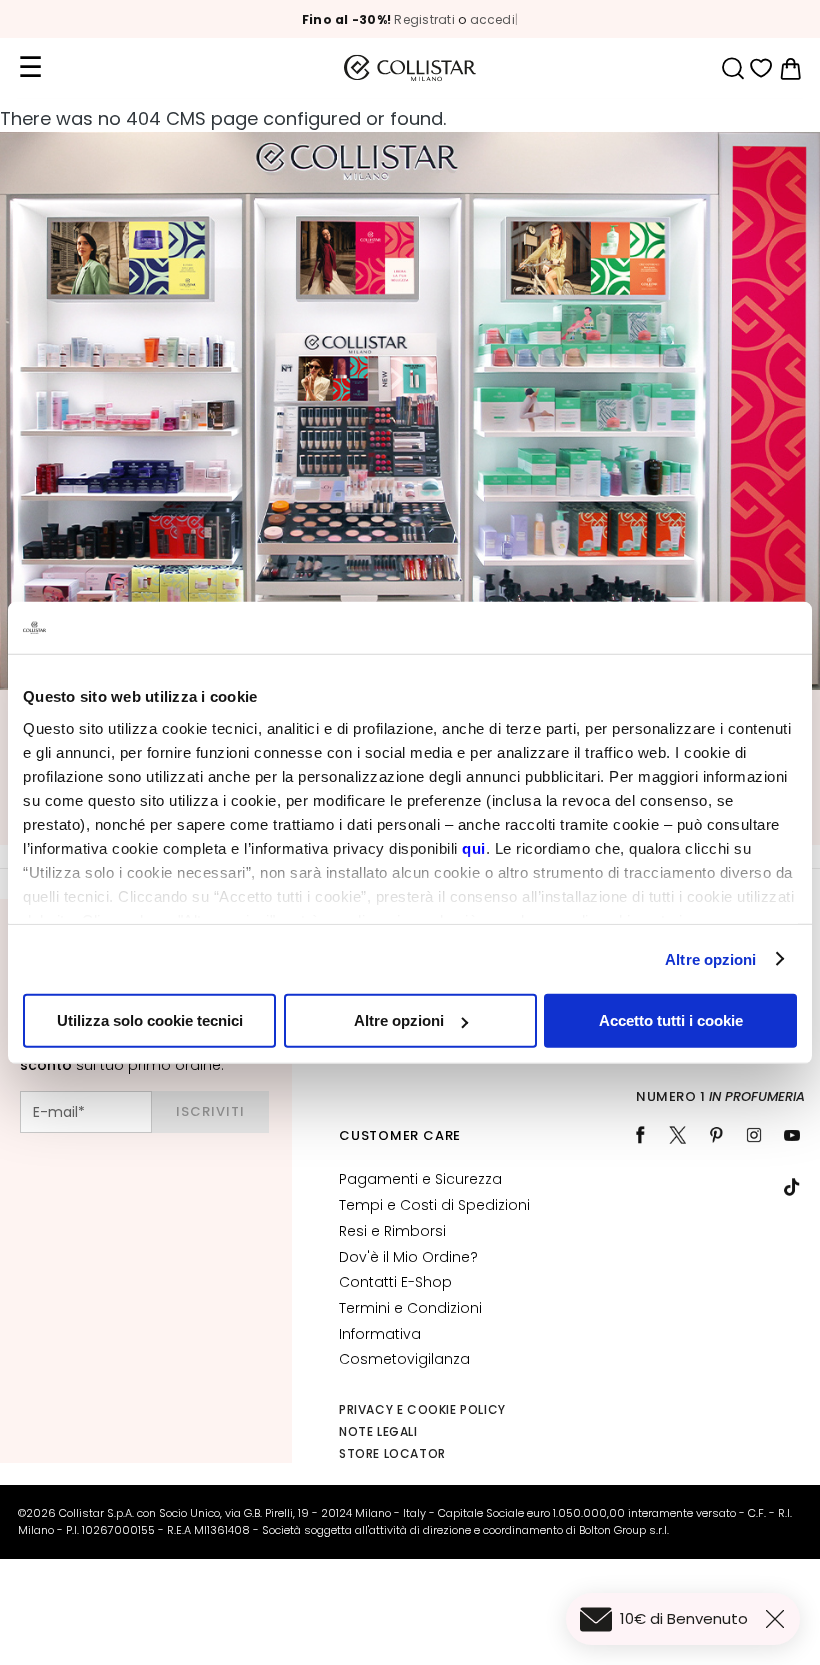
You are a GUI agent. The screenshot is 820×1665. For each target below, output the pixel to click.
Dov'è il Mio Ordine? (408, 1257)
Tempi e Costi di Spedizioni (434, 1205)
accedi (492, 19)
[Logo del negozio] (410, 68)
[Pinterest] (716, 1135)
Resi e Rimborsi (392, 1231)
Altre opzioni (710, 958)
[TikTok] (792, 1187)
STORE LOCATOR (392, 1453)
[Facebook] (640, 1135)
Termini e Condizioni (410, 1308)
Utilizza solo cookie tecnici (150, 1020)
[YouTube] (792, 1135)
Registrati (424, 19)
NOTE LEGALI (378, 1431)
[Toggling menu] (30, 68)
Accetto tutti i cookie (671, 1020)
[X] (678, 1135)
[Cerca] (732, 68)
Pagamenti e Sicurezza (420, 1179)
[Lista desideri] (761, 68)
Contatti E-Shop (395, 1282)
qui (474, 847)
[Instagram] (754, 1135)
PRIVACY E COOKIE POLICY (422, 1409)
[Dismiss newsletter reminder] (779, 1619)
